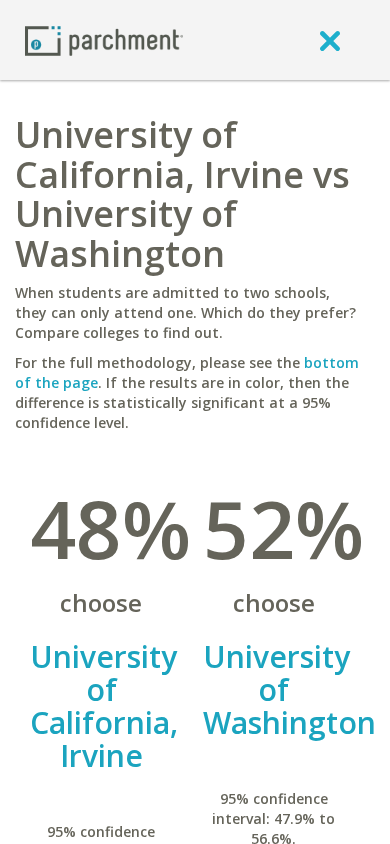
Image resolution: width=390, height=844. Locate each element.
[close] (330, 40)
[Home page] (104, 39)
